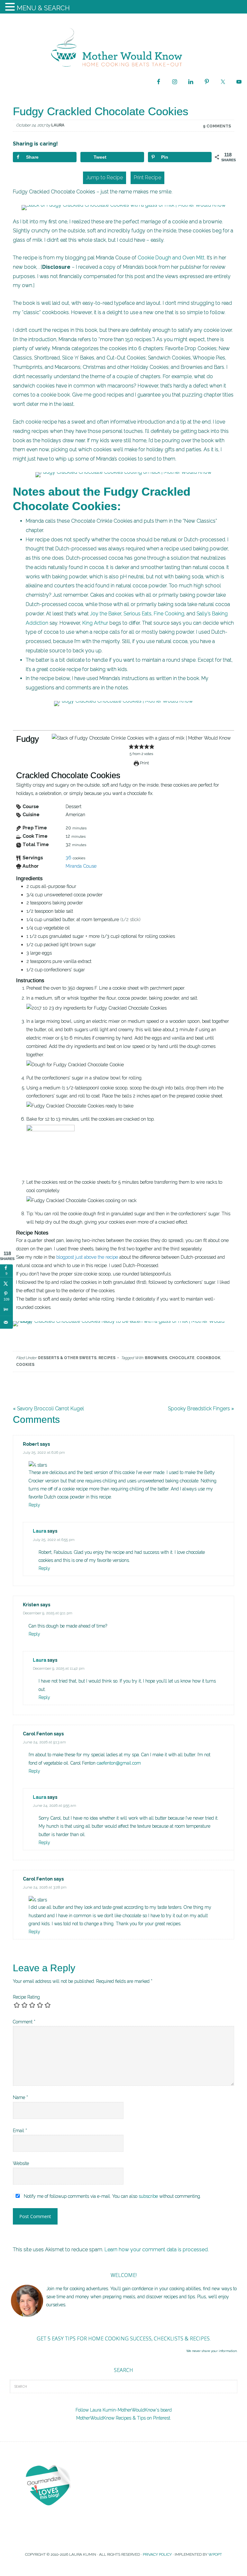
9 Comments (217, 126)
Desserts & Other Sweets (67, 1358)
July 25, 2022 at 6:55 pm (54, 1540)
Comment (24, 2022)
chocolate (182, 1358)
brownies (156, 1358)
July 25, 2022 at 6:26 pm (44, 1452)
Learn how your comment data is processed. (157, 2249)
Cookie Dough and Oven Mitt (171, 258)
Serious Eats (137, 614)
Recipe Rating (26, 1997)
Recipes (107, 1358)
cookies (25, 1365)
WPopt (215, 2554)
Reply (34, 1505)
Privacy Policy (157, 2554)
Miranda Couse (81, 866)
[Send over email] (6, 1322)
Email (20, 2131)
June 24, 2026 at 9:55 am (55, 1806)
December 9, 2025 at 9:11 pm (48, 1613)
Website (21, 2163)
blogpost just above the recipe (87, 1257)
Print (144, 763)
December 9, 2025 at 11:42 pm (59, 1668)
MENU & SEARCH (43, 8)
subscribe (148, 2196)
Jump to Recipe (105, 177)
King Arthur (95, 623)
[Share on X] (6, 1283)
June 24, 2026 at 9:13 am (44, 1742)
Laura (40, 1531)
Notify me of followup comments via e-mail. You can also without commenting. (112, 2196)
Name (20, 2097)
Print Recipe (147, 177)
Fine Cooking (169, 614)
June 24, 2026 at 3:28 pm (45, 1887)
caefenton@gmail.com (119, 1763)
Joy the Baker (106, 614)
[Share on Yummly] (6, 1309)
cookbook (208, 1358)
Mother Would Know (123, 47)
